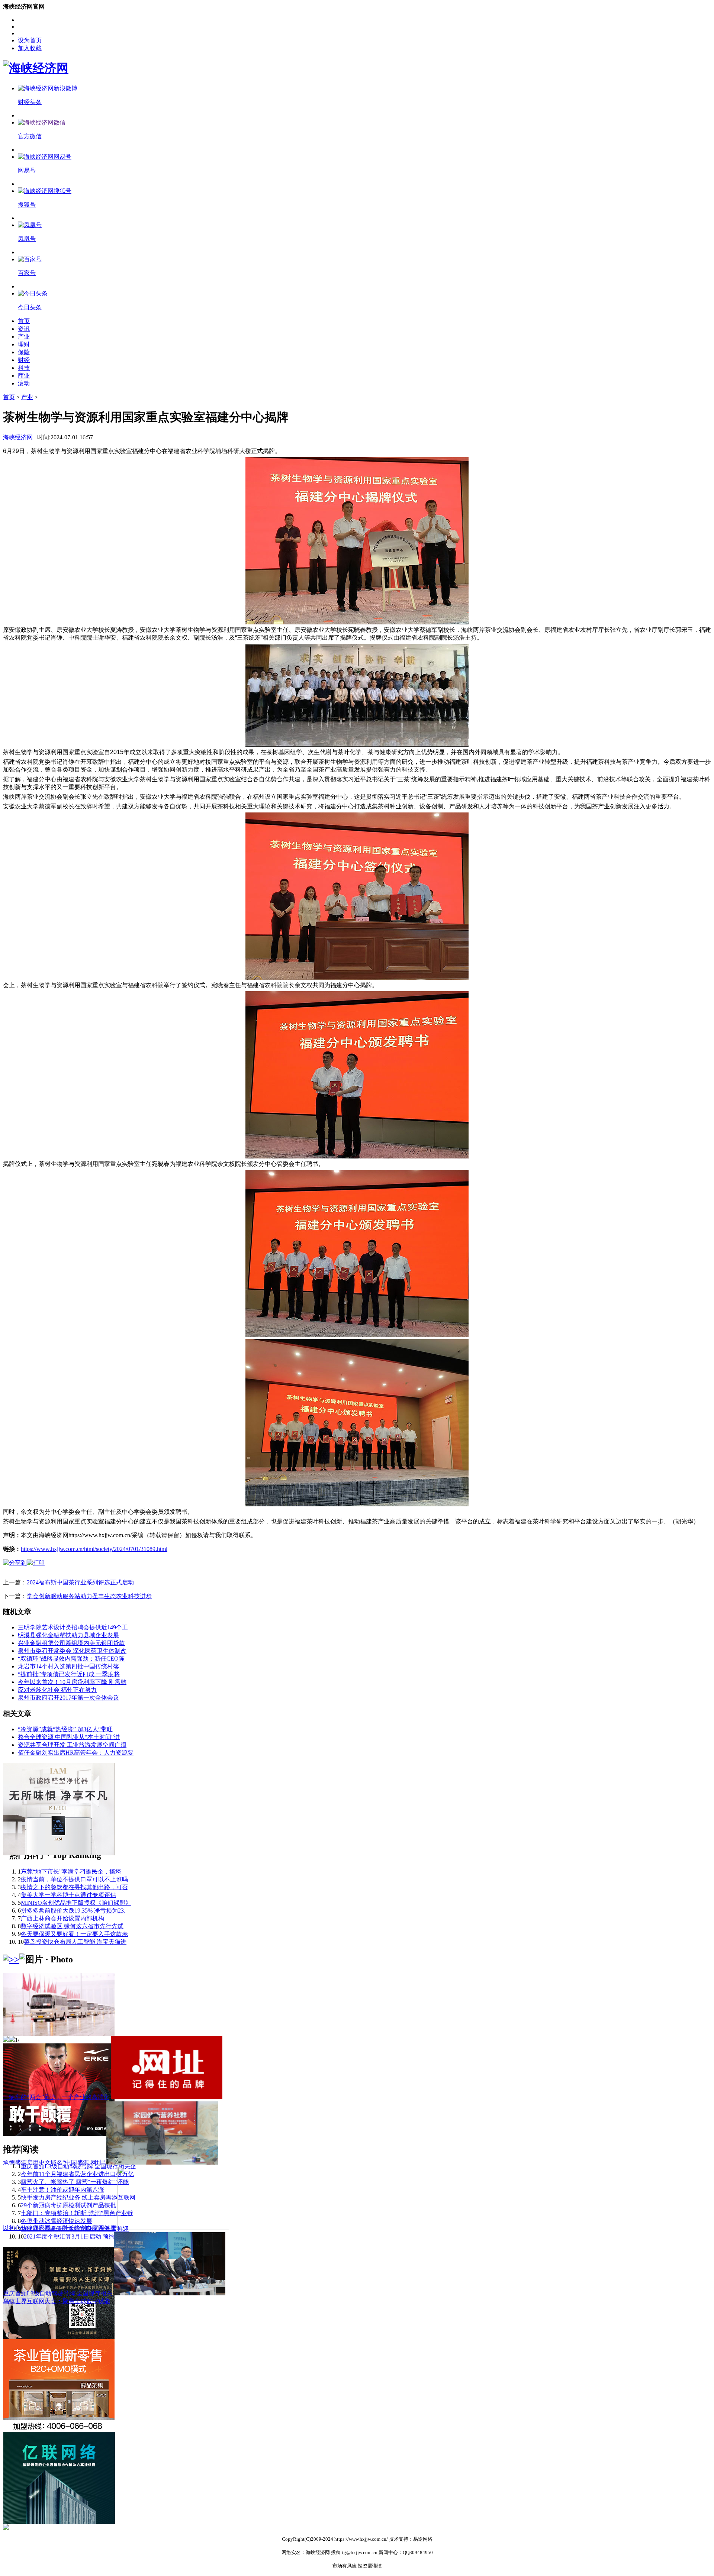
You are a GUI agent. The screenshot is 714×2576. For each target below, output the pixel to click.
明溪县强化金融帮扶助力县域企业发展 (68, 1635)
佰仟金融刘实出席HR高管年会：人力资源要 (76, 1753)
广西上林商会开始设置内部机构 (62, 1918)
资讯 (24, 329)
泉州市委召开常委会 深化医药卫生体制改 (72, 1651)
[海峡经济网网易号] (45, 157)
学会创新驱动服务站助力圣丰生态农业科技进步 (89, 1596)
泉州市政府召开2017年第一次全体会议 (68, 1698)
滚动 (24, 383)
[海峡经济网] (36, 68)
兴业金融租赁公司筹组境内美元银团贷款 (71, 1643)
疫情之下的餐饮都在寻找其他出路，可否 (74, 1887)
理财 (24, 344)
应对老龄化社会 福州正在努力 (57, 1690)
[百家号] (30, 259)
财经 (24, 360)
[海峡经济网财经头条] (48, 88)
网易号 (27, 170)
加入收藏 (30, 48)
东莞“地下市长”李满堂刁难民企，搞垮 (71, 1872)
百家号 (27, 273)
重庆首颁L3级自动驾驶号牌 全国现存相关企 (78, 2166)
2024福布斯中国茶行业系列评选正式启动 (80, 1582)
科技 (24, 368)
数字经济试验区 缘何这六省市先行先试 (72, 1926)
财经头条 (30, 102)
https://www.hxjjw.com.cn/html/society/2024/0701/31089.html (94, 1549)
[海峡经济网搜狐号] (45, 191)
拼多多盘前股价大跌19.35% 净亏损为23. (73, 1911)
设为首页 (30, 40)
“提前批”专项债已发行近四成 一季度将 (69, 1674)
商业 (24, 376)
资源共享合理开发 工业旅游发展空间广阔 (72, 1745)
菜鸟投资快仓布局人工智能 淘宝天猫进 (75, 1942)
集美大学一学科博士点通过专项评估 (68, 1895)
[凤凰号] (30, 225)
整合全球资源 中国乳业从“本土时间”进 (69, 1737)
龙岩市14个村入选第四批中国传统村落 (68, 1666)
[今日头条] (33, 293)
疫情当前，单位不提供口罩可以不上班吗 (74, 1879)
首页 (24, 321)
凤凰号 (27, 239)
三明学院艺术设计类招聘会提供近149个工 (73, 1627)
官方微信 (30, 136)
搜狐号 (27, 205)
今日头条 (30, 307)
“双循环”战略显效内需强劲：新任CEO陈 (71, 1659)
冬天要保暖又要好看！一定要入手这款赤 (74, 1934)
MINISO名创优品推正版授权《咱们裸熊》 (76, 1903)
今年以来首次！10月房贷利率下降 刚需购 (72, 1682)
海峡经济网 (18, 437)
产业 (24, 337)
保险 (24, 352)
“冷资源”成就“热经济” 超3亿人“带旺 (65, 1729)
